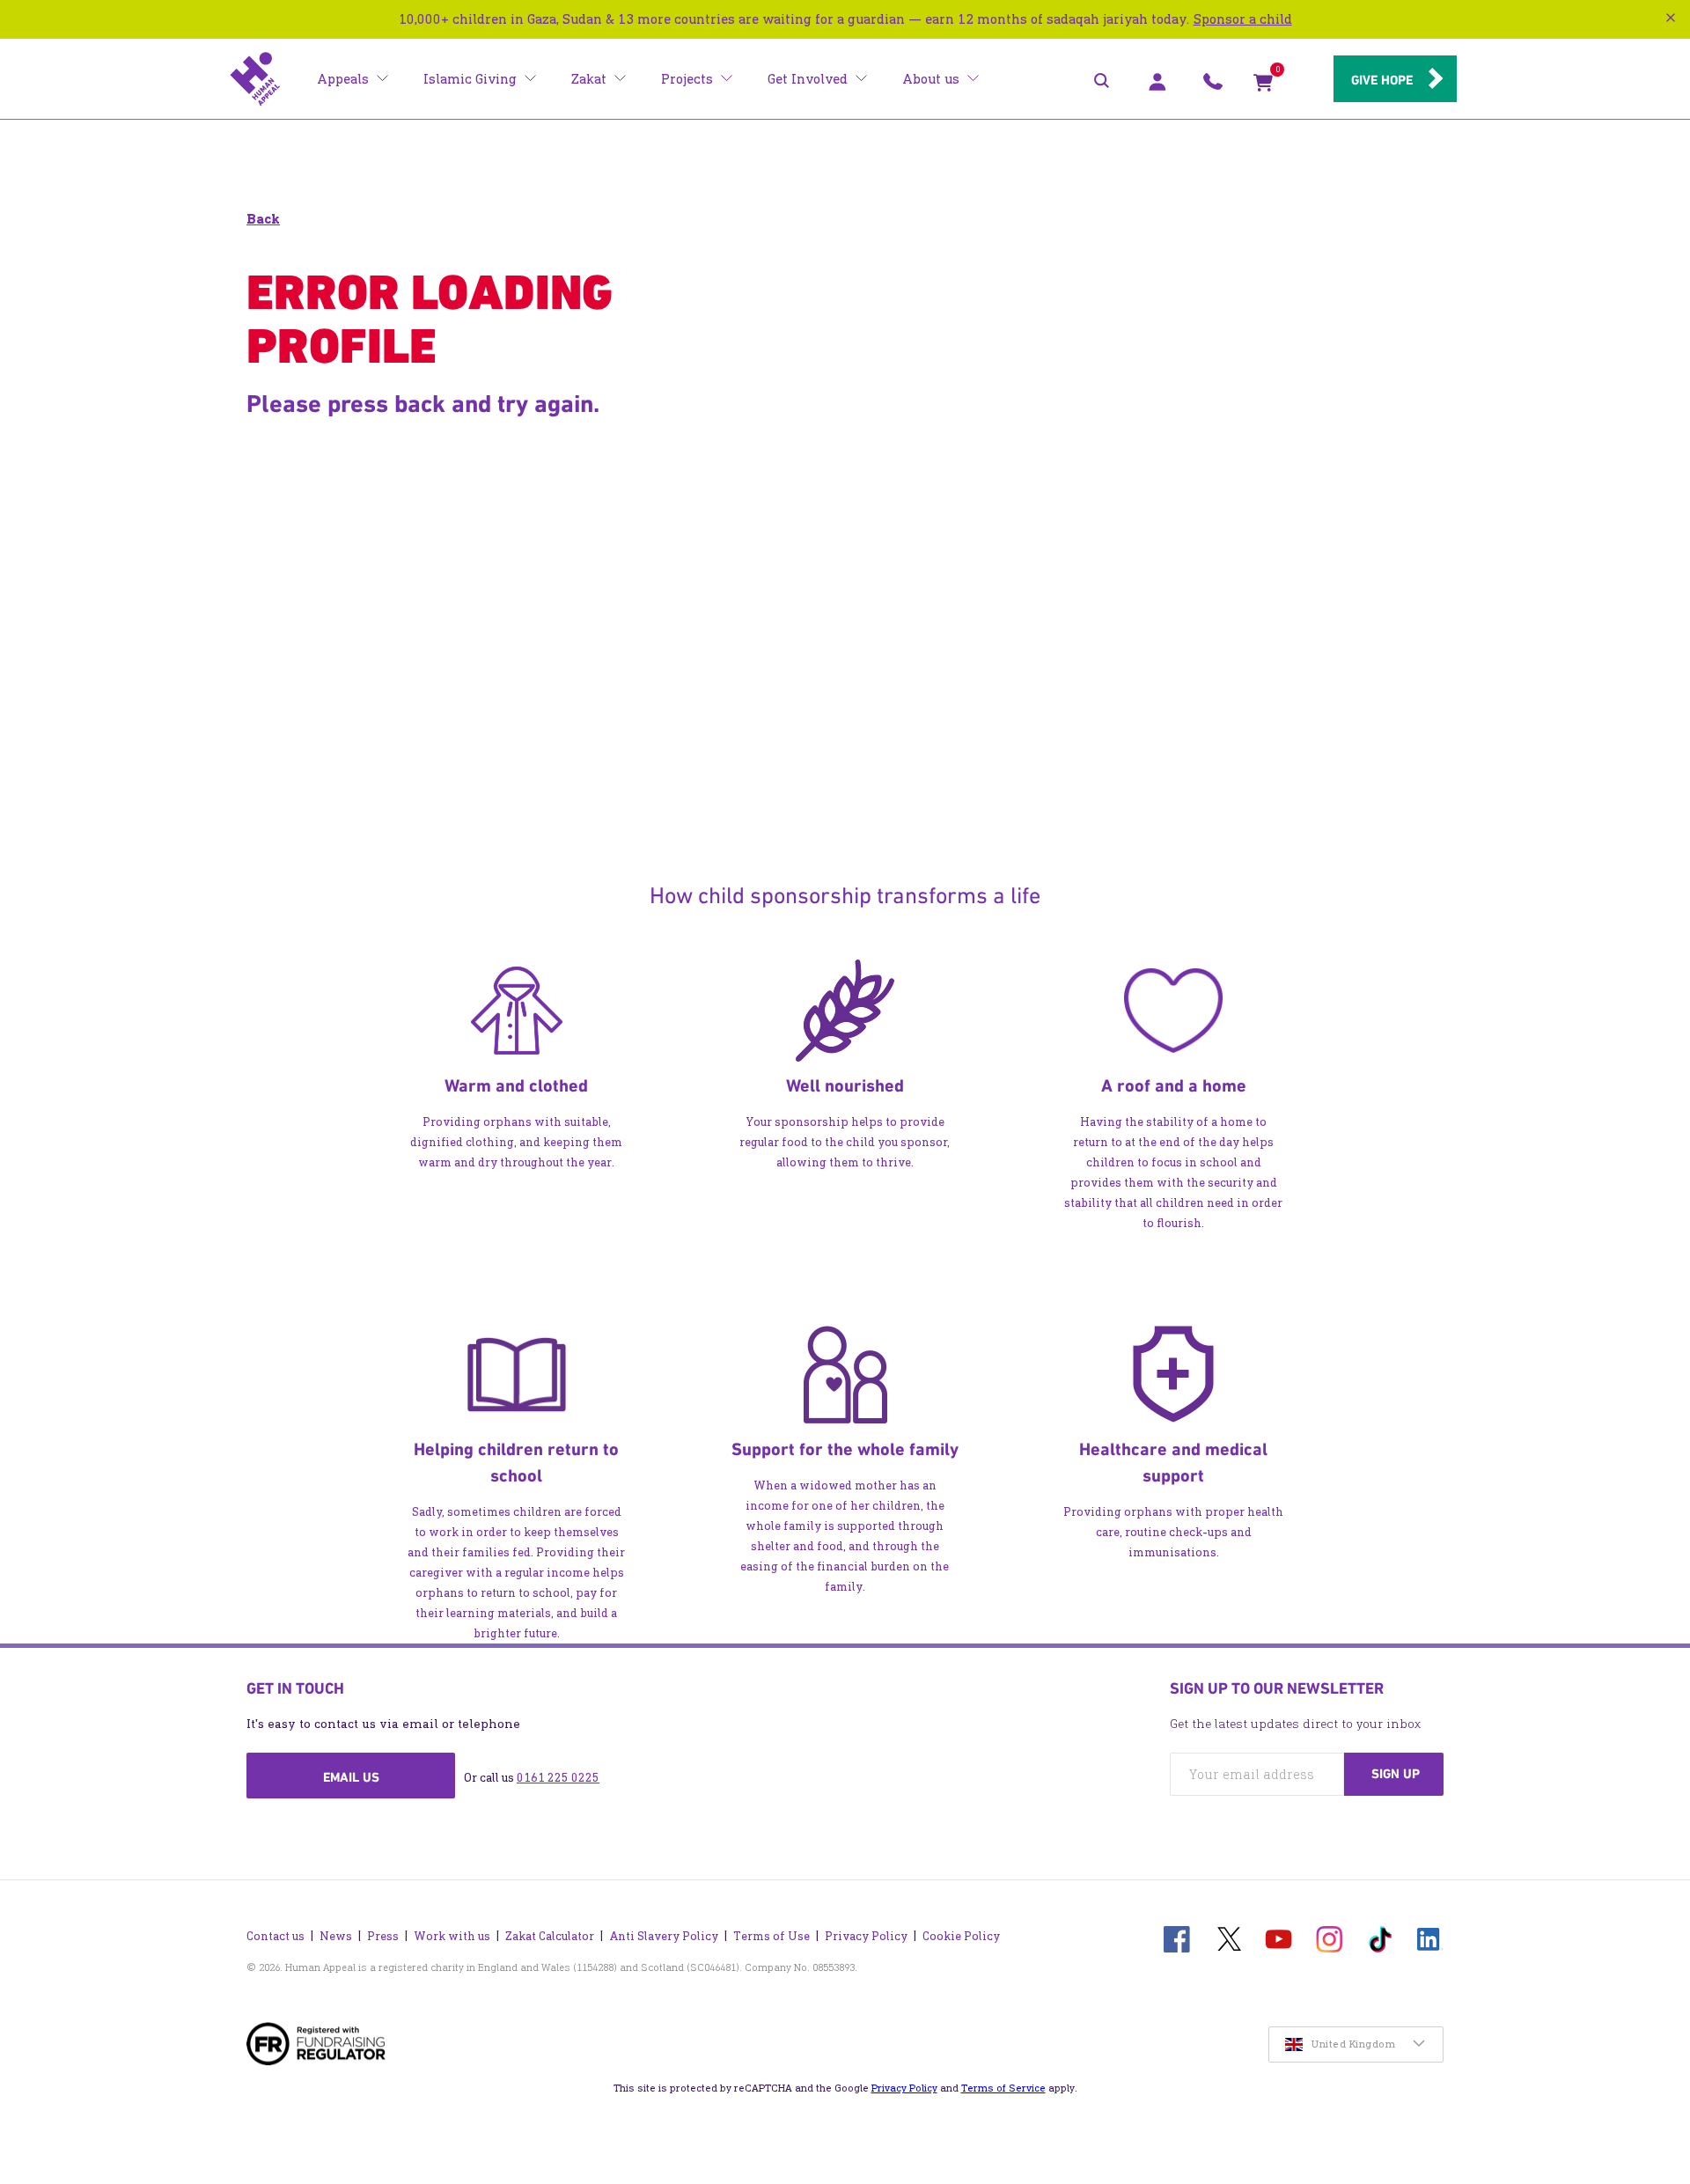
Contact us (276, 1936)
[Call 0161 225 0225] (1213, 86)
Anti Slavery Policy (664, 1936)
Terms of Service (1003, 2088)
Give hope (1382, 80)
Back (263, 219)
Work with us (452, 1936)
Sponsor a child (1243, 19)
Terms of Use (772, 1936)
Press (383, 1936)
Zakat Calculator (550, 1936)
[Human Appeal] (255, 79)
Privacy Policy (866, 1936)
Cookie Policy (961, 1936)
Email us (351, 1777)
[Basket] (1263, 86)
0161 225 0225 (558, 1778)
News (336, 1936)
